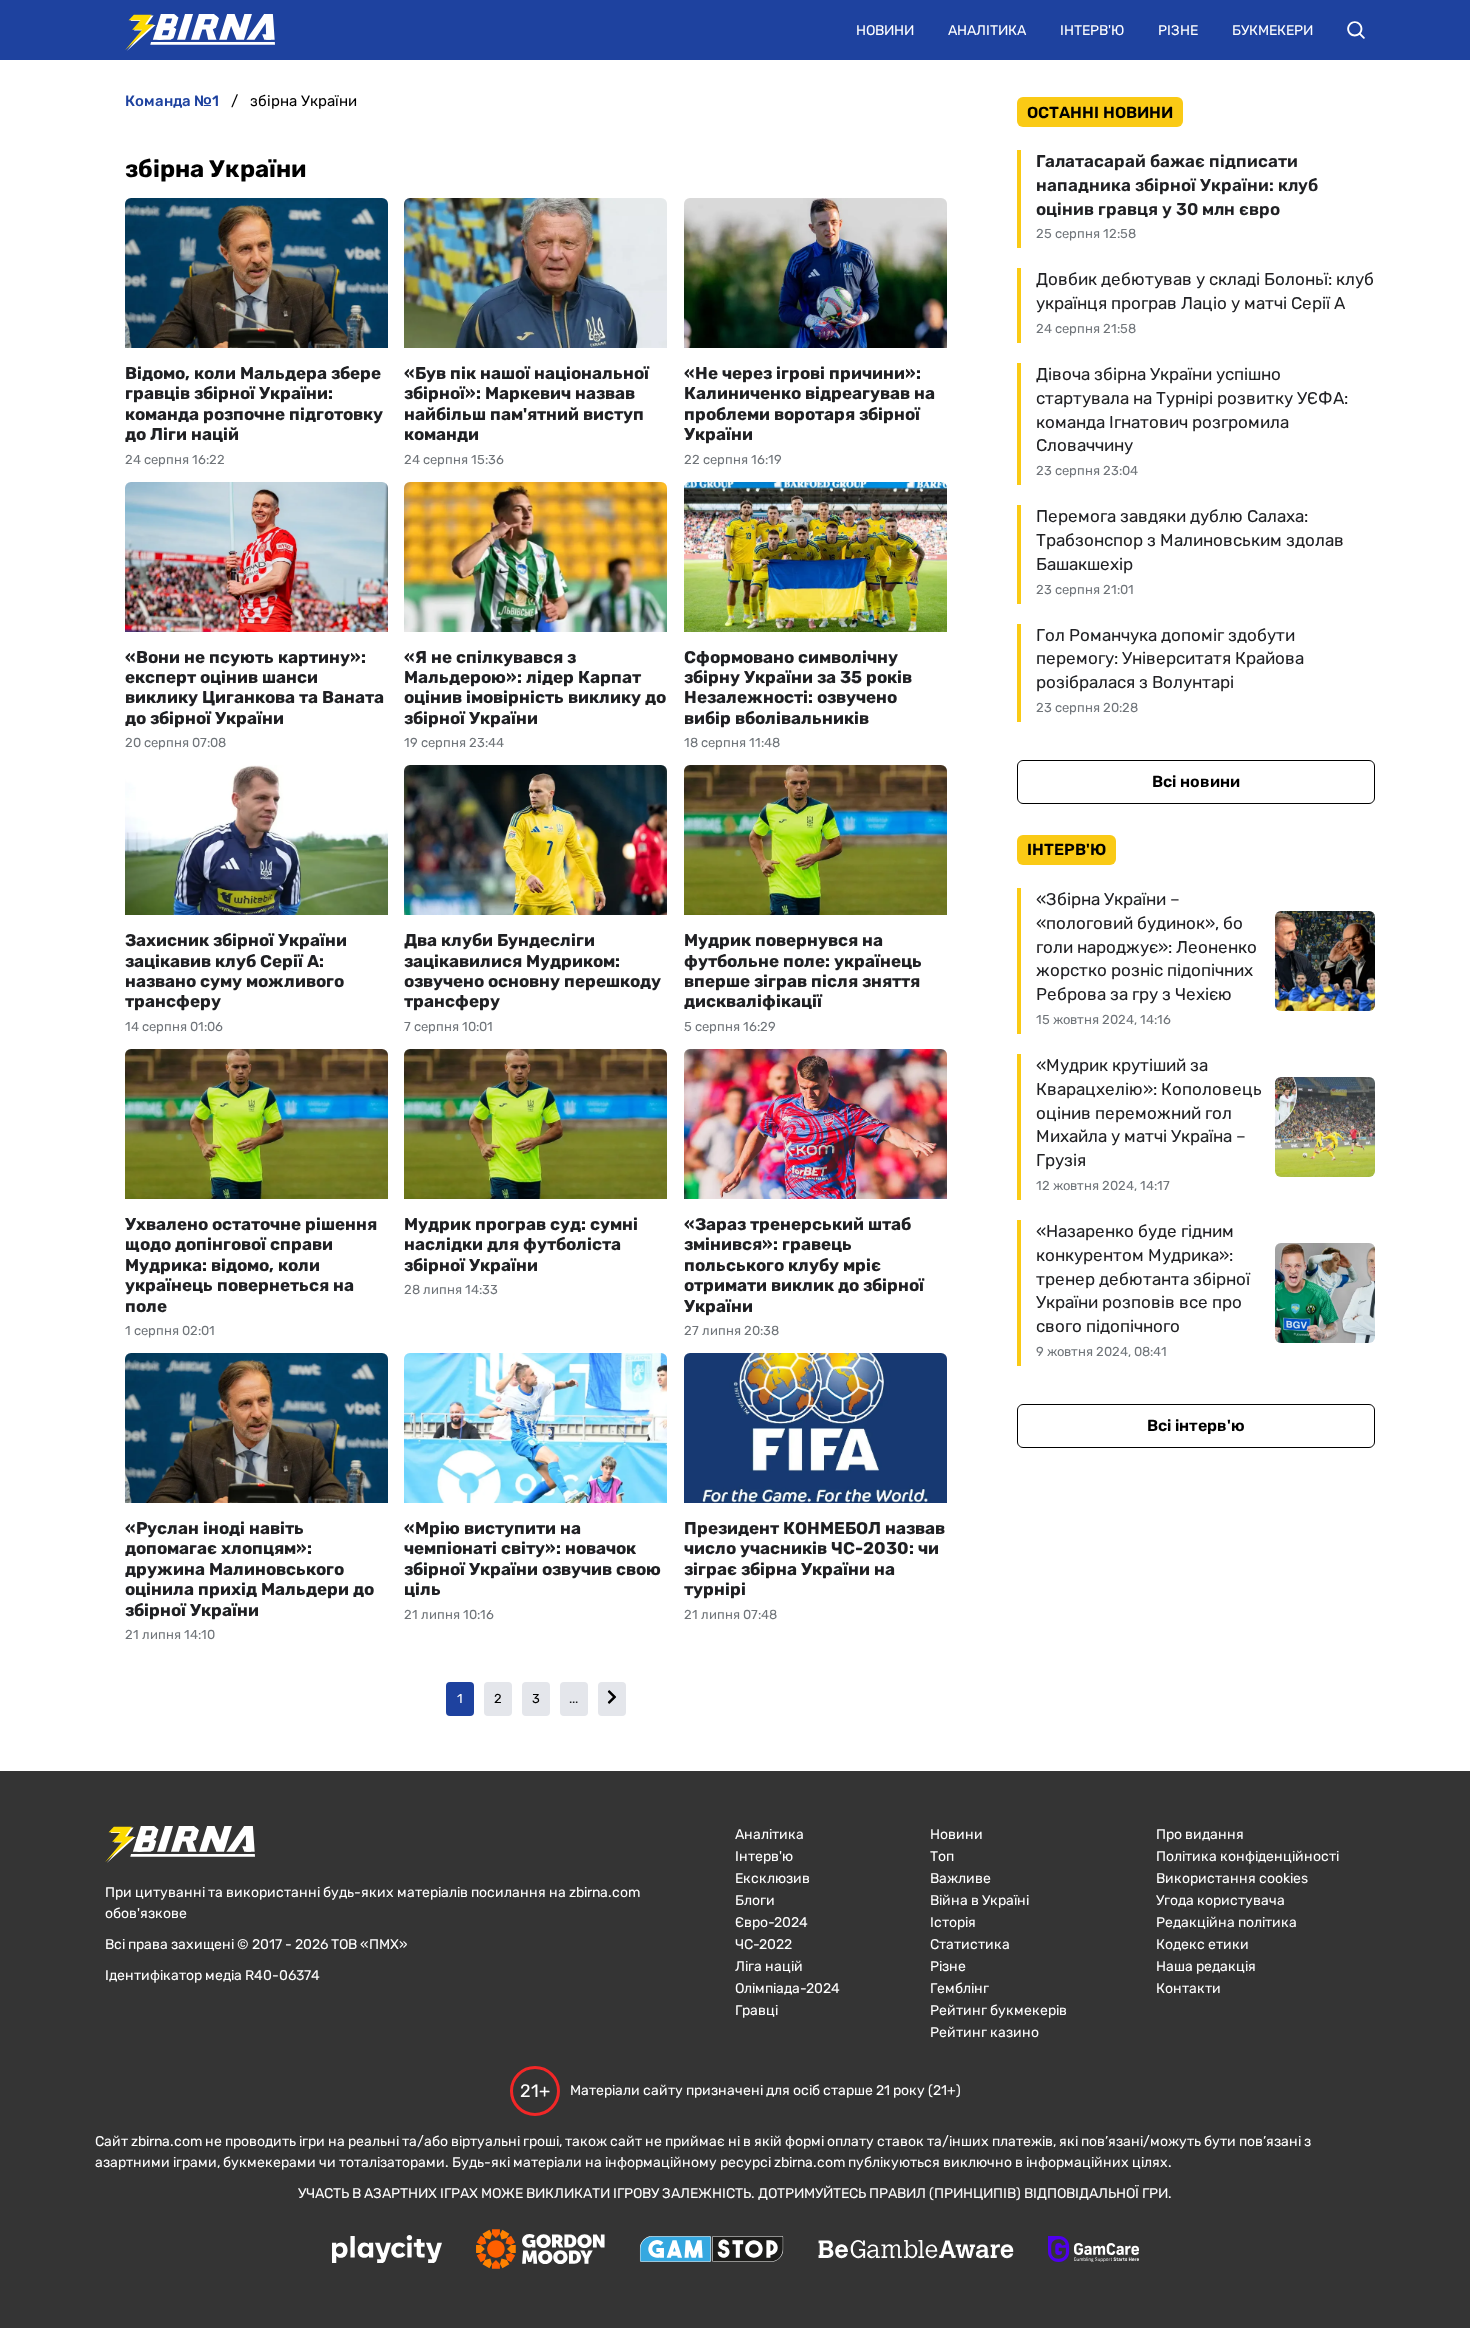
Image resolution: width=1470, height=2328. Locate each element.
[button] (1356, 30)
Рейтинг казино (984, 2032)
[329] (612, 1698)
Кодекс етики (1202, 1944)
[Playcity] (387, 2250)
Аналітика (987, 30)
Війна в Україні (979, 1900)
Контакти (1188, 1988)
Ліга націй (769, 1966)
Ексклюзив (772, 1878)
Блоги (755, 1900)
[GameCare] (1093, 2251)
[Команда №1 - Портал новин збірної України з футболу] (190, 30)
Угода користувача (1220, 1900)
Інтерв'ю (1092, 30)
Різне (1178, 30)
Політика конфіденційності (1247, 1856)
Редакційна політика (1226, 1922)
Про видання (1200, 1834)
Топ (942, 1856)
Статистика (970, 1944)
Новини (885, 30)
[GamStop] (711, 2251)
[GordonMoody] (540, 2251)
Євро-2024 (771, 1922)
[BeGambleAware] (916, 2251)
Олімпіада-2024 (787, 1988)
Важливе (960, 1878)
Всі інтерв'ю (1196, 1425)
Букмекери (1272, 30)
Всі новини (1196, 781)
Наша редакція (1206, 1966)
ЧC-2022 (763, 1944)
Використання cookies (1232, 1878)
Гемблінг (959, 1988)
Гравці (756, 2010)
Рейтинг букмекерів (998, 2010)
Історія (953, 1922)
